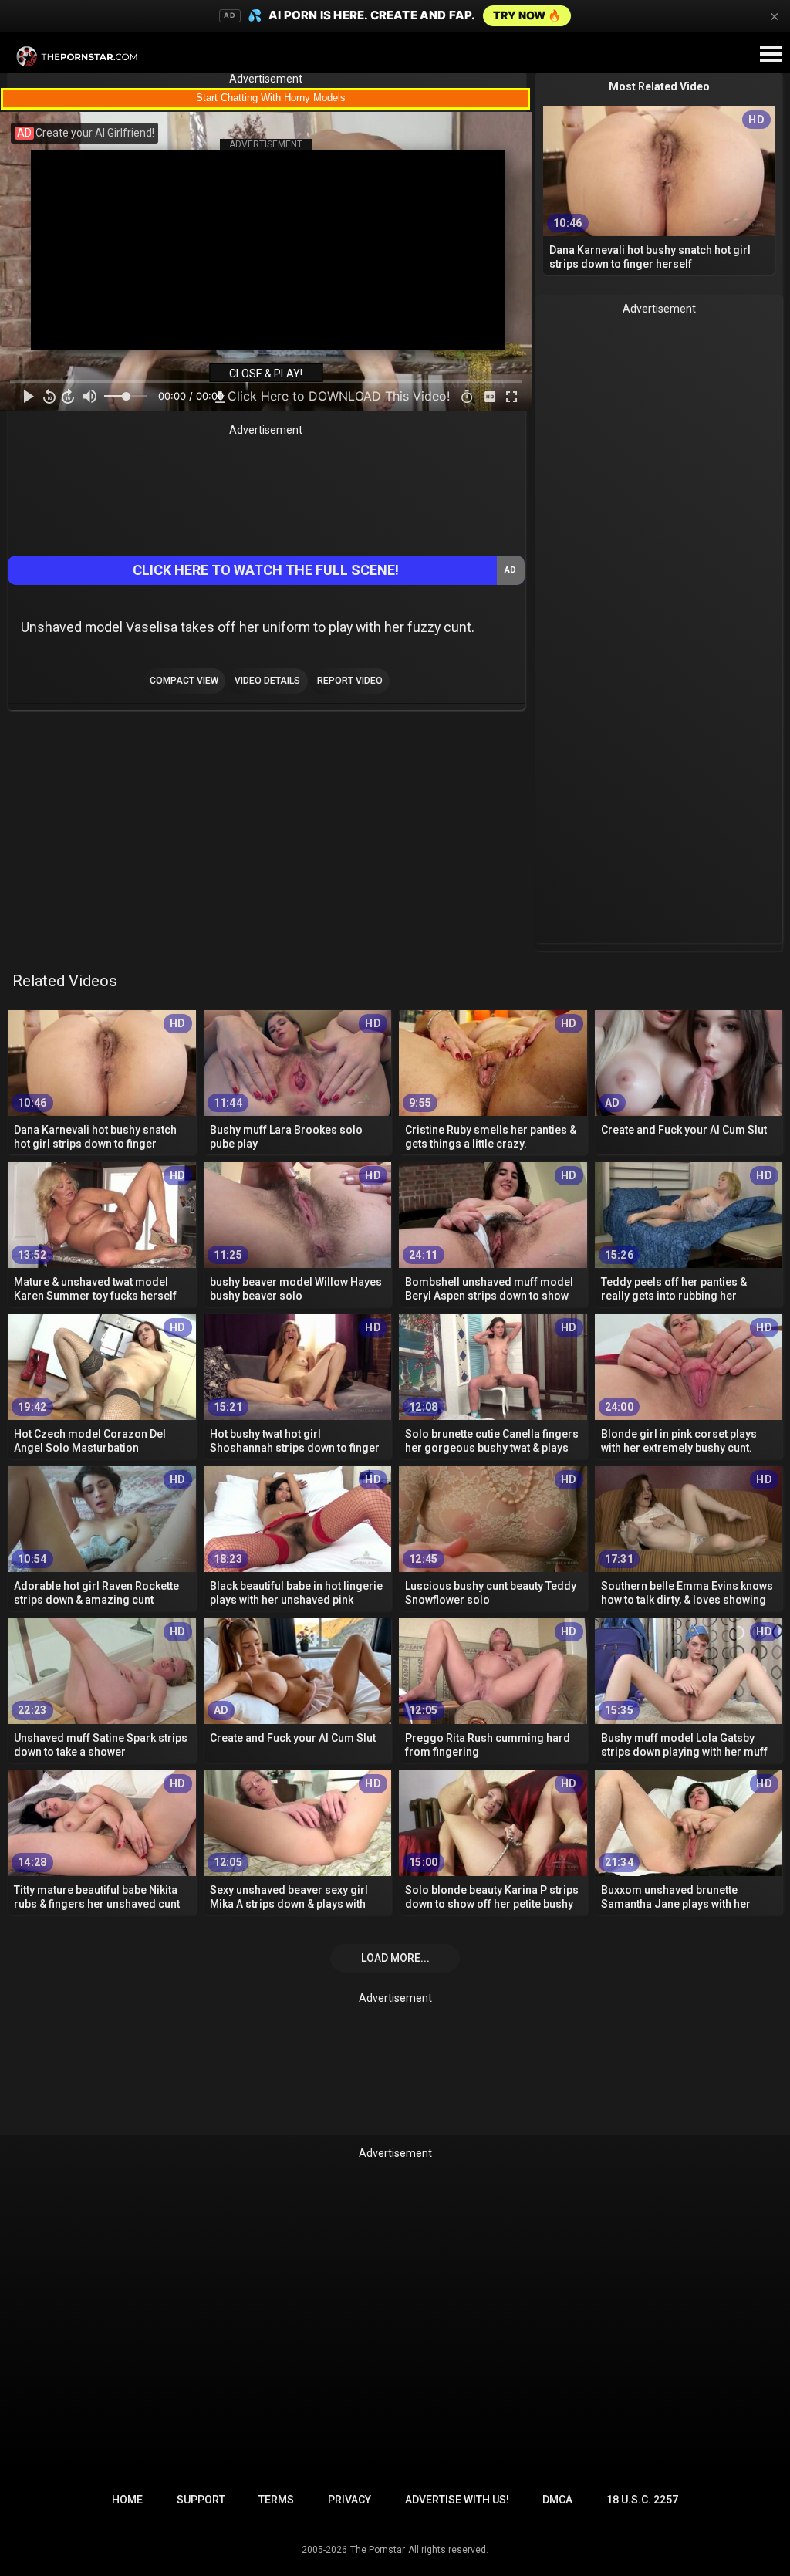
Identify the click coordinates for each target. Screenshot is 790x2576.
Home (127, 2500)
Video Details (267, 681)
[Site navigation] (771, 55)
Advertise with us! (457, 2500)
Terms (276, 2500)
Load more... (395, 1958)
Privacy (349, 2500)
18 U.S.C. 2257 (642, 2500)
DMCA (557, 2500)
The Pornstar (378, 2550)
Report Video (350, 681)
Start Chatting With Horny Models (271, 98)
